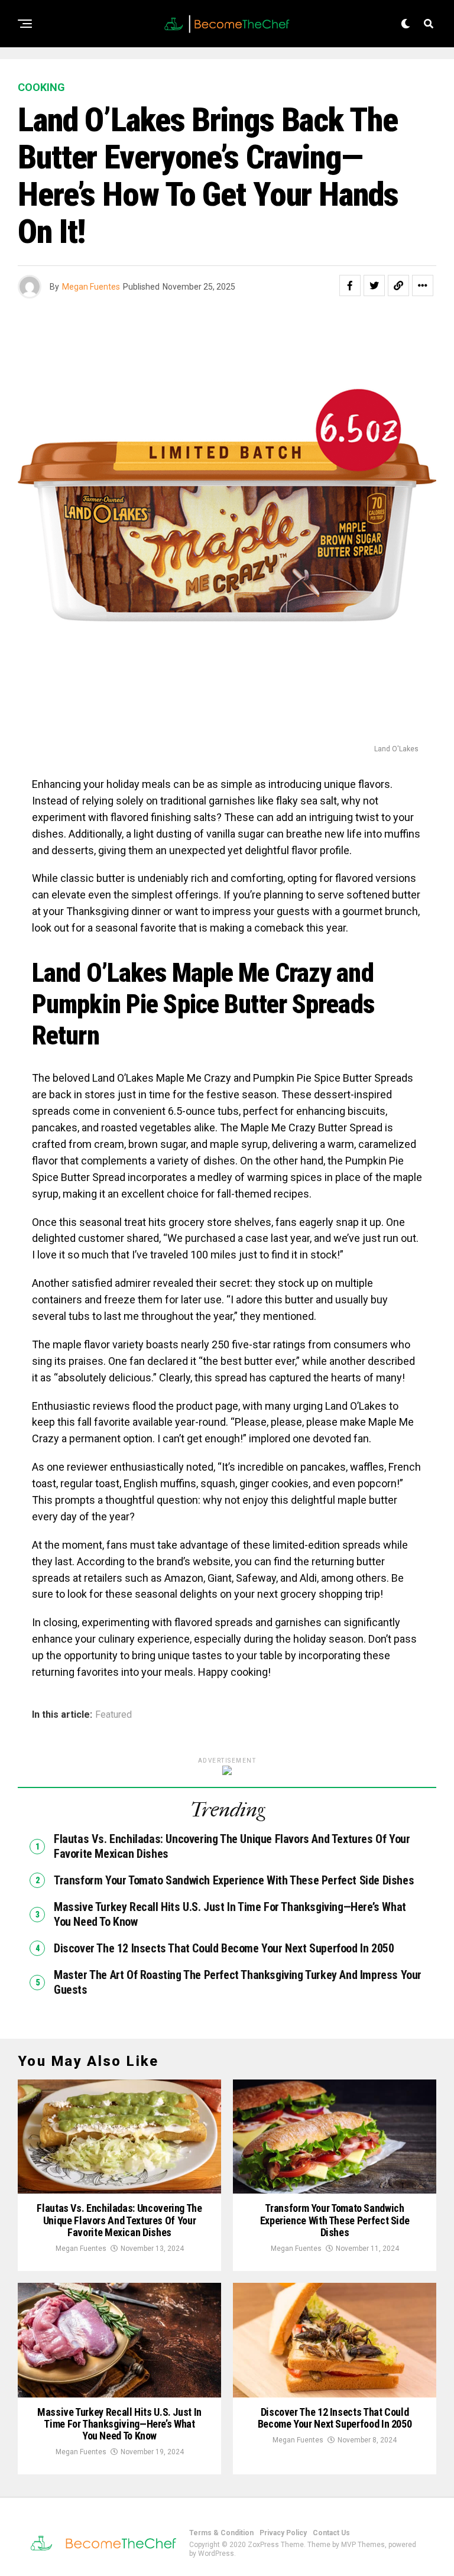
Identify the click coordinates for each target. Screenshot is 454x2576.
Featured (113, 1715)
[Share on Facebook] (350, 285)
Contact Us (331, 2533)
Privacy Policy (283, 2533)
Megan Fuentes (91, 287)
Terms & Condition (221, 2533)
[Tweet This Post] (374, 285)
